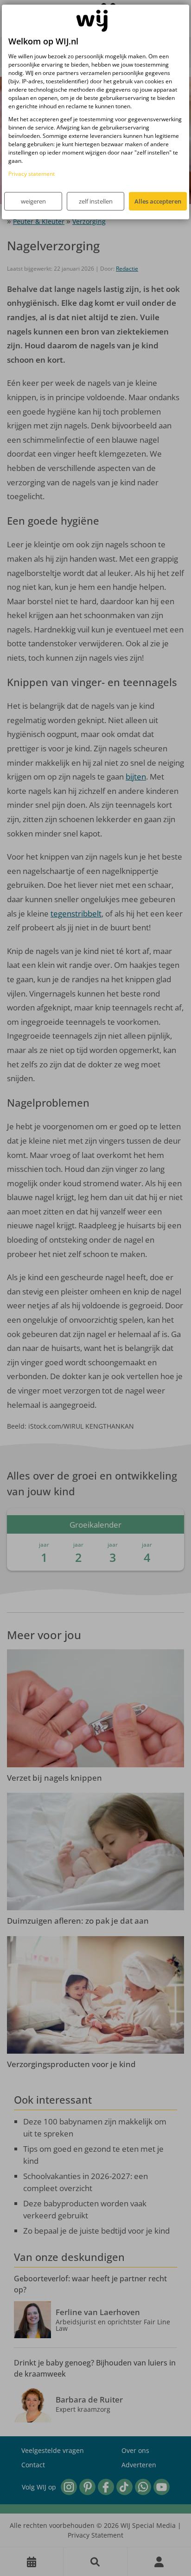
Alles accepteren (158, 201)
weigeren (33, 201)
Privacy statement (32, 174)
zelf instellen (96, 201)
